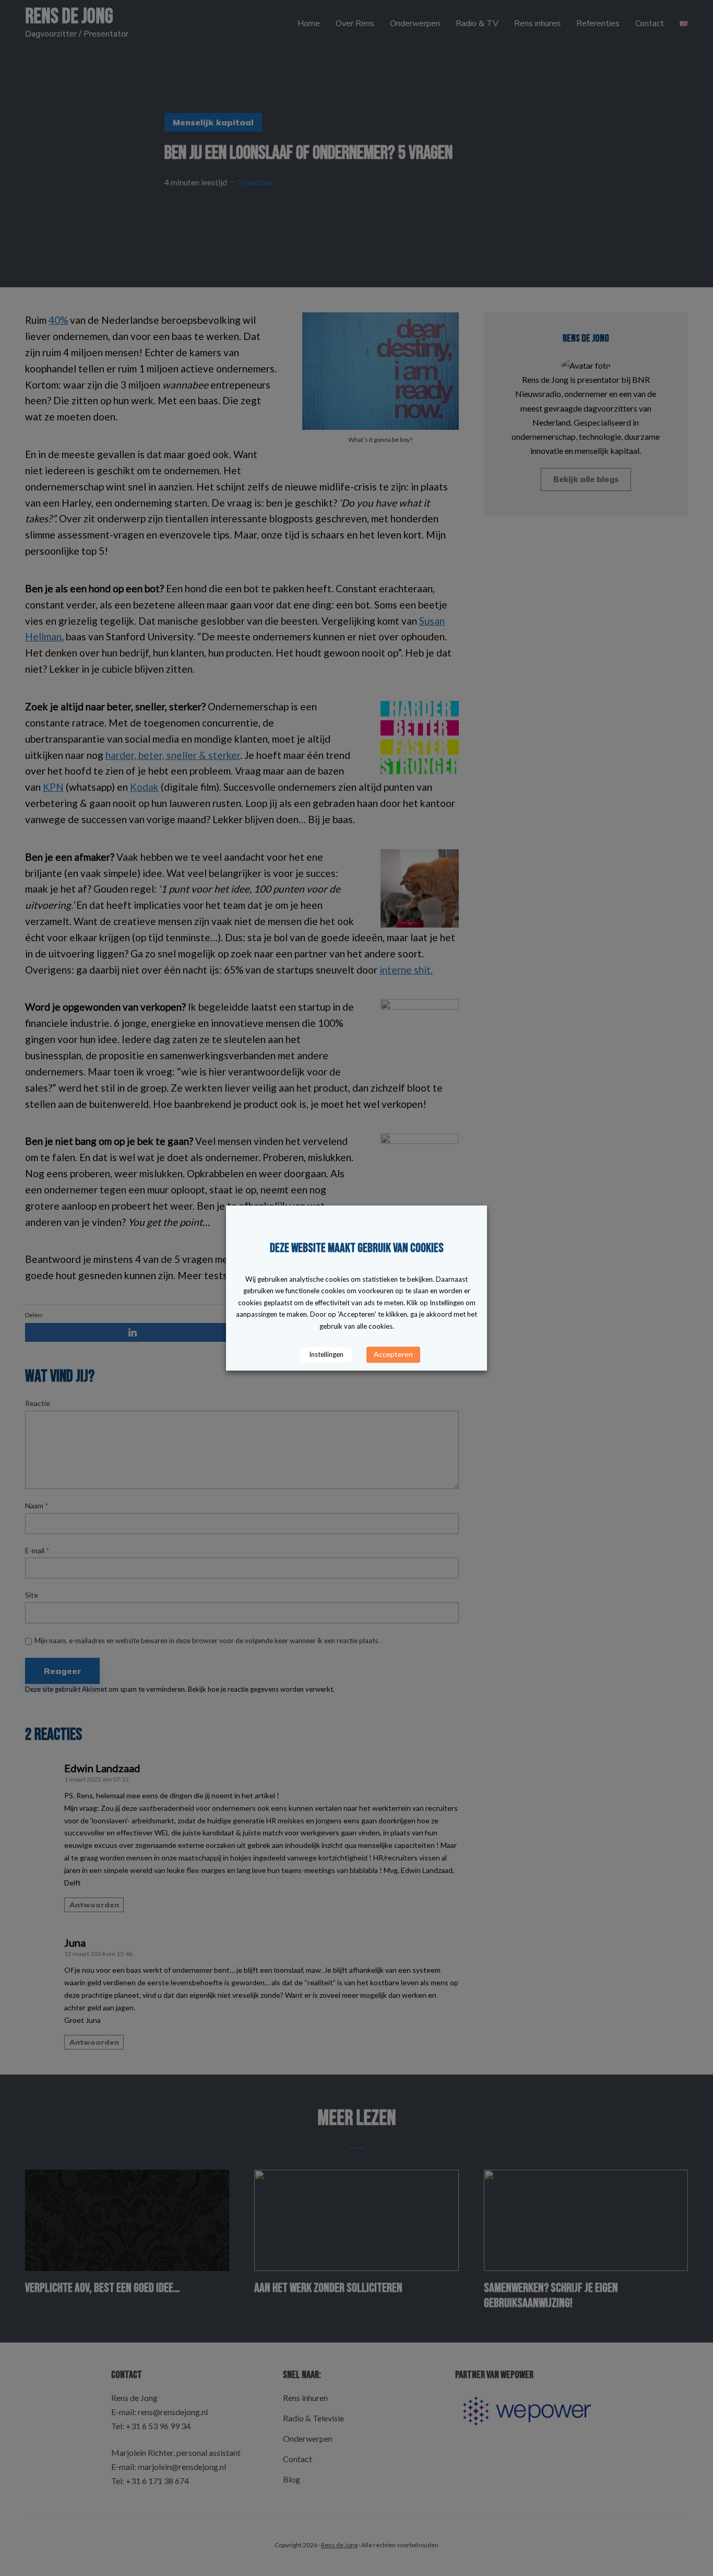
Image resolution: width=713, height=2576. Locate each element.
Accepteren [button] (393, 1354)
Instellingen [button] (326, 1354)
